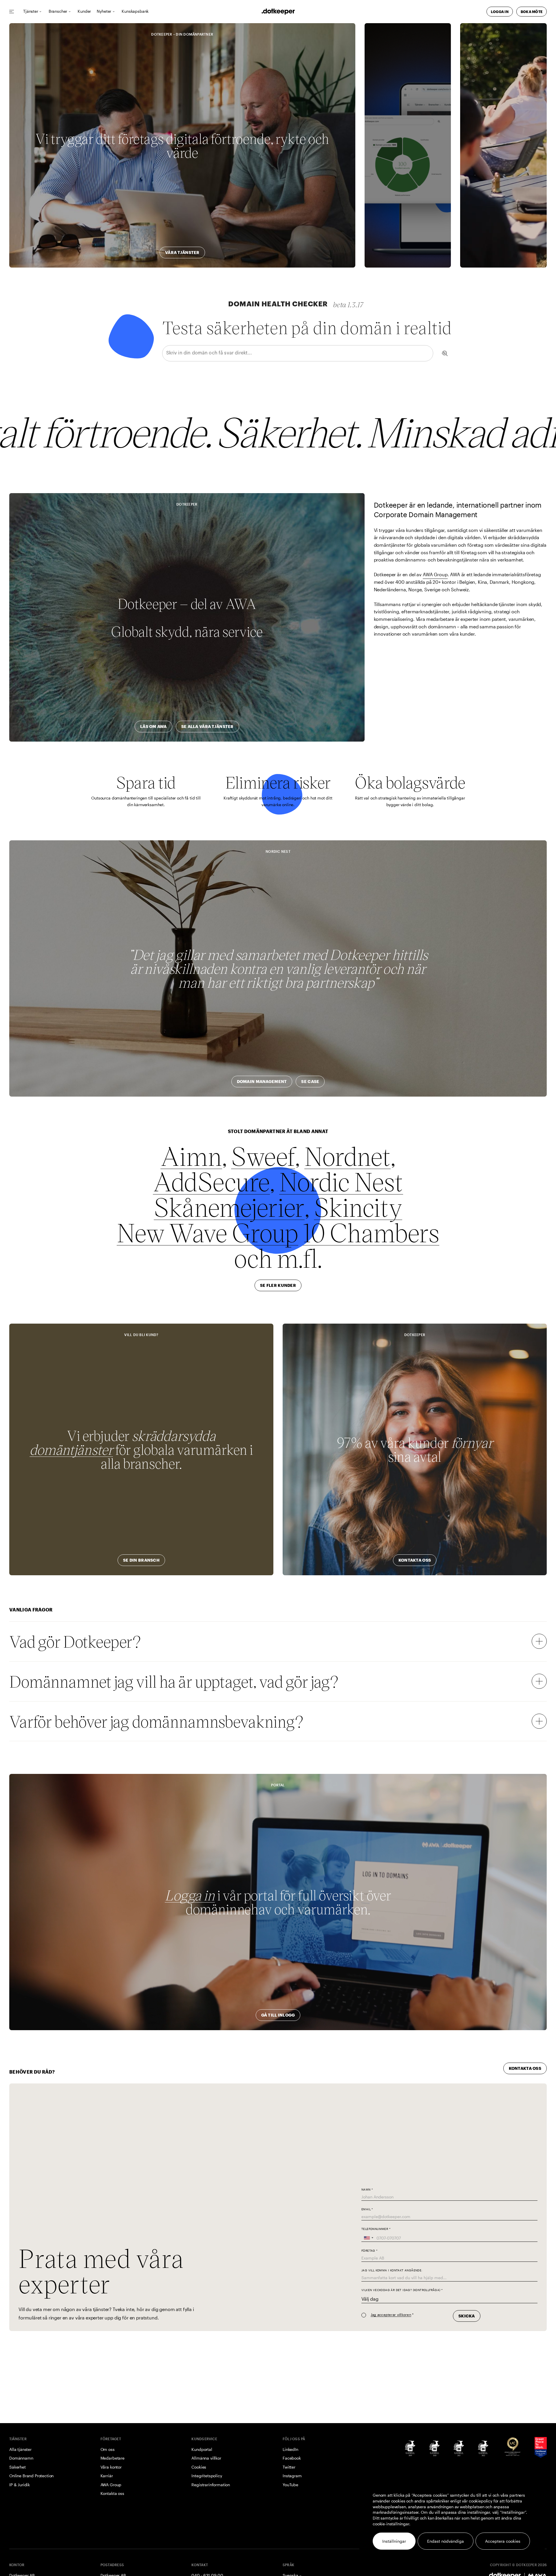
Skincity (358, 1207)
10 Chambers (371, 1232)
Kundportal (202, 2449)
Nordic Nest (341, 1181)
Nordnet (348, 1156)
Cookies (199, 2467)
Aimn (191, 1156)
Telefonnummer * (376, 2229)
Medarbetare (113, 2458)
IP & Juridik (20, 2485)
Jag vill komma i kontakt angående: (392, 2270)
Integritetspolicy (207, 2476)
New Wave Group (207, 1232)
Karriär (107, 2476)
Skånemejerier (229, 1207)
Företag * (370, 2250)
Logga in (190, 1895)
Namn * (367, 2189)
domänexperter (504, 138)
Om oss (108, 2449)
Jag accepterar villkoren (391, 2315)
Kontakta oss (112, 2493)
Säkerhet (18, 2467)
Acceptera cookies (503, 2541)
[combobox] (368, 2238)
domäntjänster (71, 1449)
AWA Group (435, 574)
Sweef (263, 1156)
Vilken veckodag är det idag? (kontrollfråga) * (402, 2290)
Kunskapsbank (135, 11)
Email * (367, 2209)
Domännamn (21, 2458)
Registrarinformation (211, 2485)
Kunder (84, 11)
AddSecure (212, 1181)
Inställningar (394, 2541)
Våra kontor (111, 2467)
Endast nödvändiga (446, 2541)
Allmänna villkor (206, 2458)
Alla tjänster (20, 2449)
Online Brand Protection (31, 2476)
